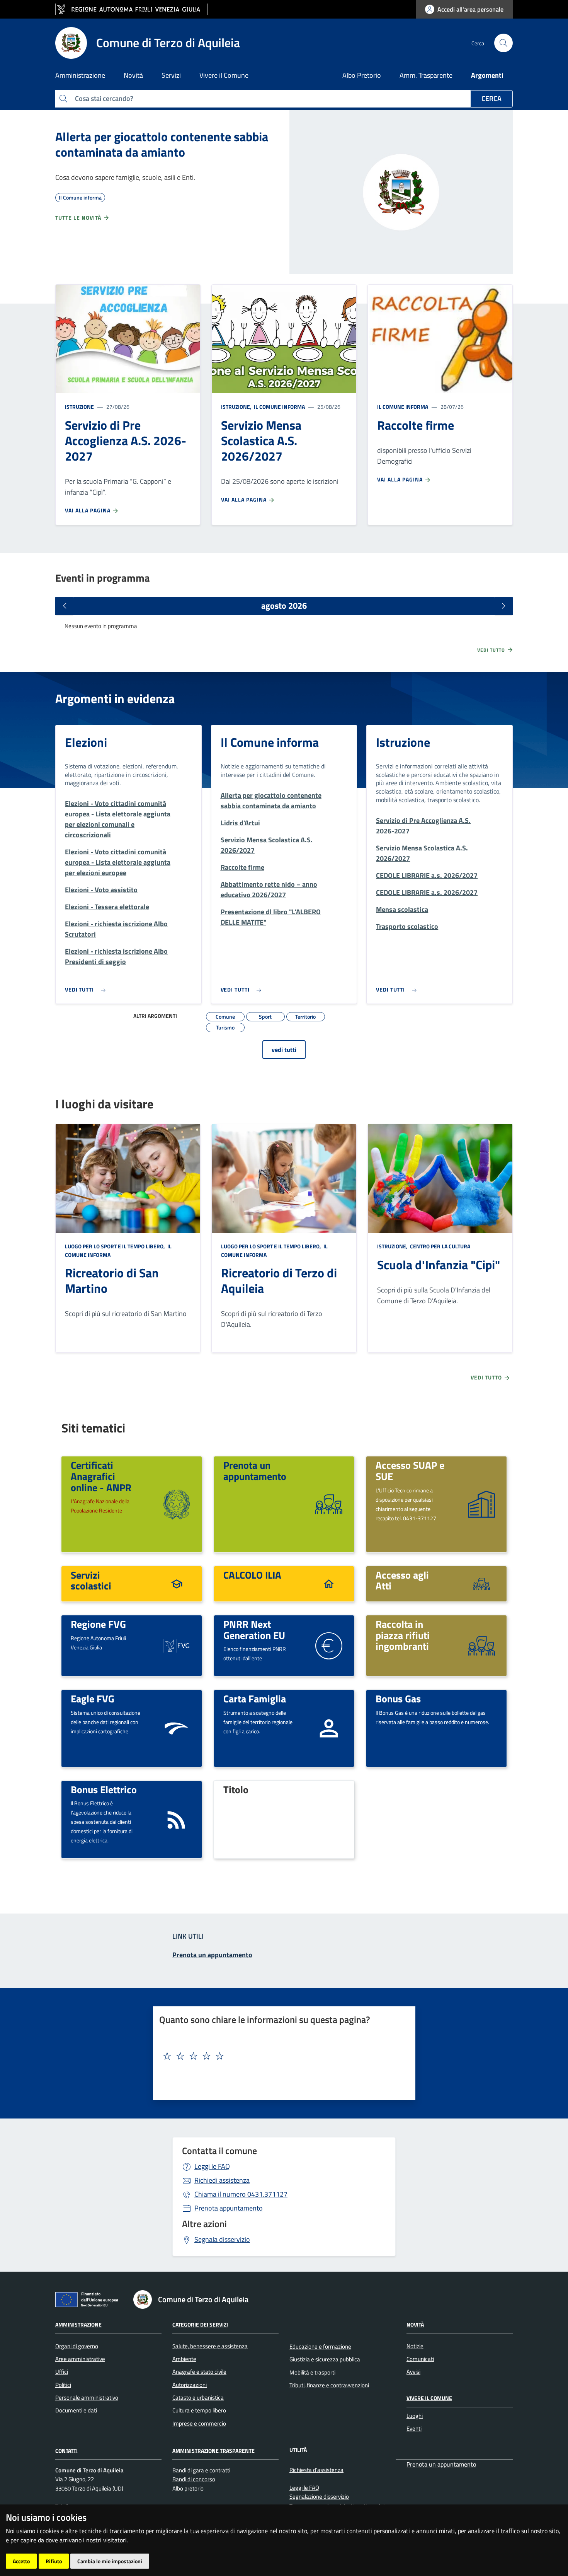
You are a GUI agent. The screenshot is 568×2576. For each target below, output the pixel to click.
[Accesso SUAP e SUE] (481, 1503)
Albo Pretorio (362, 75)
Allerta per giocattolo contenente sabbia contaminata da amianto (162, 144)
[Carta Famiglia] (329, 1728)
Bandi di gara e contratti (201, 2470)
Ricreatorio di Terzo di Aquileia (279, 1280)
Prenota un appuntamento (255, 1471)
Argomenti (487, 75)
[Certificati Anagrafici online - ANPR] (177, 1503)
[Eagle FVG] (177, 1728)
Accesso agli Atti (402, 1580)
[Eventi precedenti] (65, 606)
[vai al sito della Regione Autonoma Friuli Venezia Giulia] (132, 9)
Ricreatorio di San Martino (112, 1280)
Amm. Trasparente (426, 75)
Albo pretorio (188, 2488)
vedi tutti (284, 1050)
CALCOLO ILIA (252, 1575)
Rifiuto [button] (54, 2561)
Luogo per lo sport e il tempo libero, (116, 1246)
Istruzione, (237, 407)
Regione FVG (98, 1624)
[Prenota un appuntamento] (329, 1503)
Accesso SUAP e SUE (410, 1471)
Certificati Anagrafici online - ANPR (101, 1476)
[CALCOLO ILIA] (329, 1583)
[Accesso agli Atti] (481, 1583)
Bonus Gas (398, 1699)
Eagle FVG (93, 1699)
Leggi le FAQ (212, 2166)
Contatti (66, 2450)
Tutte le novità (79, 218)
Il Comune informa (279, 407)
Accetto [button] (21, 2561)
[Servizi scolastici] (177, 1583)
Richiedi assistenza (222, 2180)
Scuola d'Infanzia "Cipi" (439, 1265)
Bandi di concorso (194, 2479)
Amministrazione (78, 2324)
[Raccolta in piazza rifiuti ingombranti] (481, 1645)
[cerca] (503, 43)
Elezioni (86, 742)
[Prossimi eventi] (503, 606)
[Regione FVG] (177, 1645)
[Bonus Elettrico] (177, 1819)
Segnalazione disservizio (319, 2497)
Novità (415, 2324)
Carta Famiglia (255, 1699)
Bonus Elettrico (104, 1789)
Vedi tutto (492, 650)
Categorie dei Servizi (200, 2324)
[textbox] (281, 2056)
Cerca (491, 98)
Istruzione (79, 407)
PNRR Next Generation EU (254, 1629)
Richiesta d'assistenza (316, 2470)
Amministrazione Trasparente (213, 2450)
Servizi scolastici (91, 1580)
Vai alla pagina (88, 510)
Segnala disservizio (222, 2239)
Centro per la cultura (440, 1246)
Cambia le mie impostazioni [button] (110, 2561)
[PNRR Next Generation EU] (329, 1645)
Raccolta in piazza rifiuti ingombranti (403, 1635)
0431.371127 (241, 2194)
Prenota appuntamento (229, 2208)
